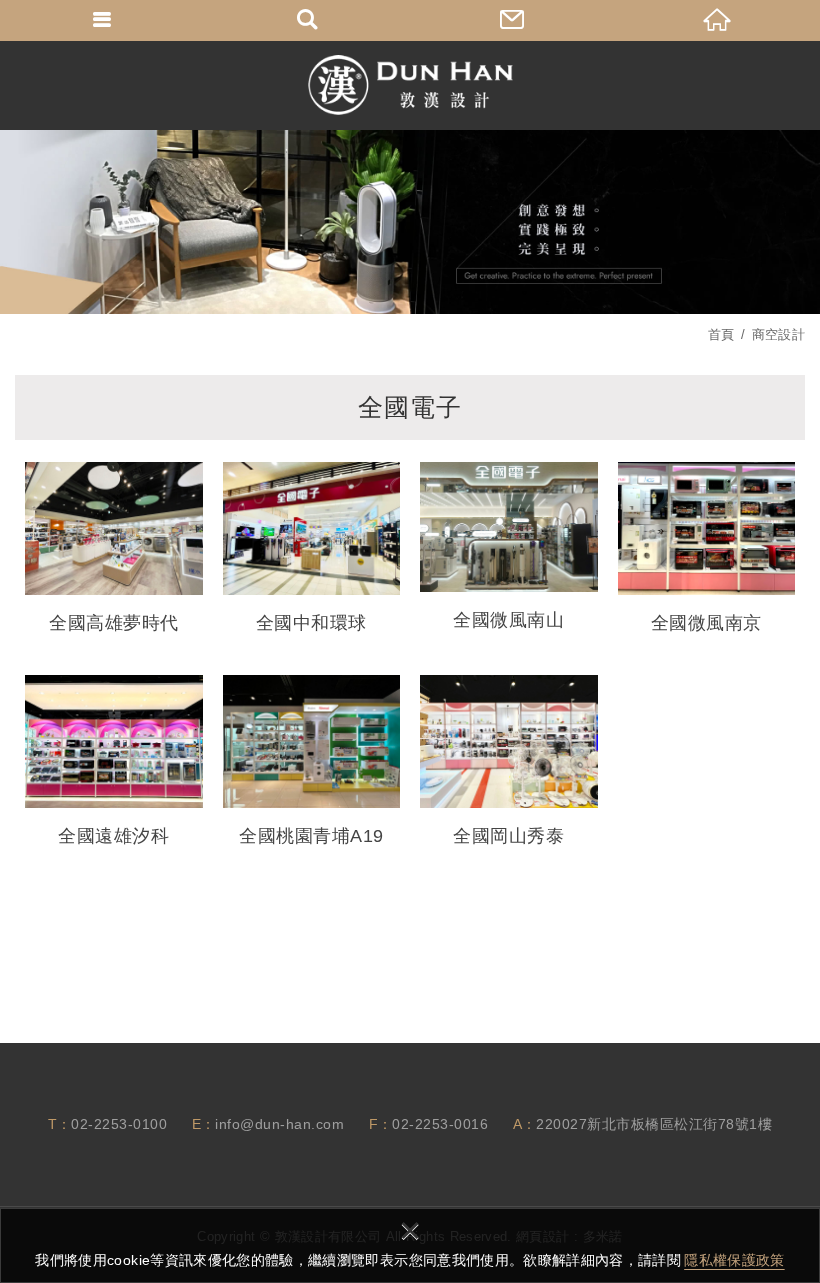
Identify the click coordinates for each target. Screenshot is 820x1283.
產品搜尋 (307, 20)
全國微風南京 (707, 548)
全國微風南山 (509, 547)
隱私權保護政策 (734, 1260)
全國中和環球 (312, 548)
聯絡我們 (512, 20)
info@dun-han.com (279, 1124)
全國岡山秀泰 (509, 761)
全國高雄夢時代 (114, 548)
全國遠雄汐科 (114, 761)
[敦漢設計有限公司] (410, 85)
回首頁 (717, 20)
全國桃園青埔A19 (312, 761)
